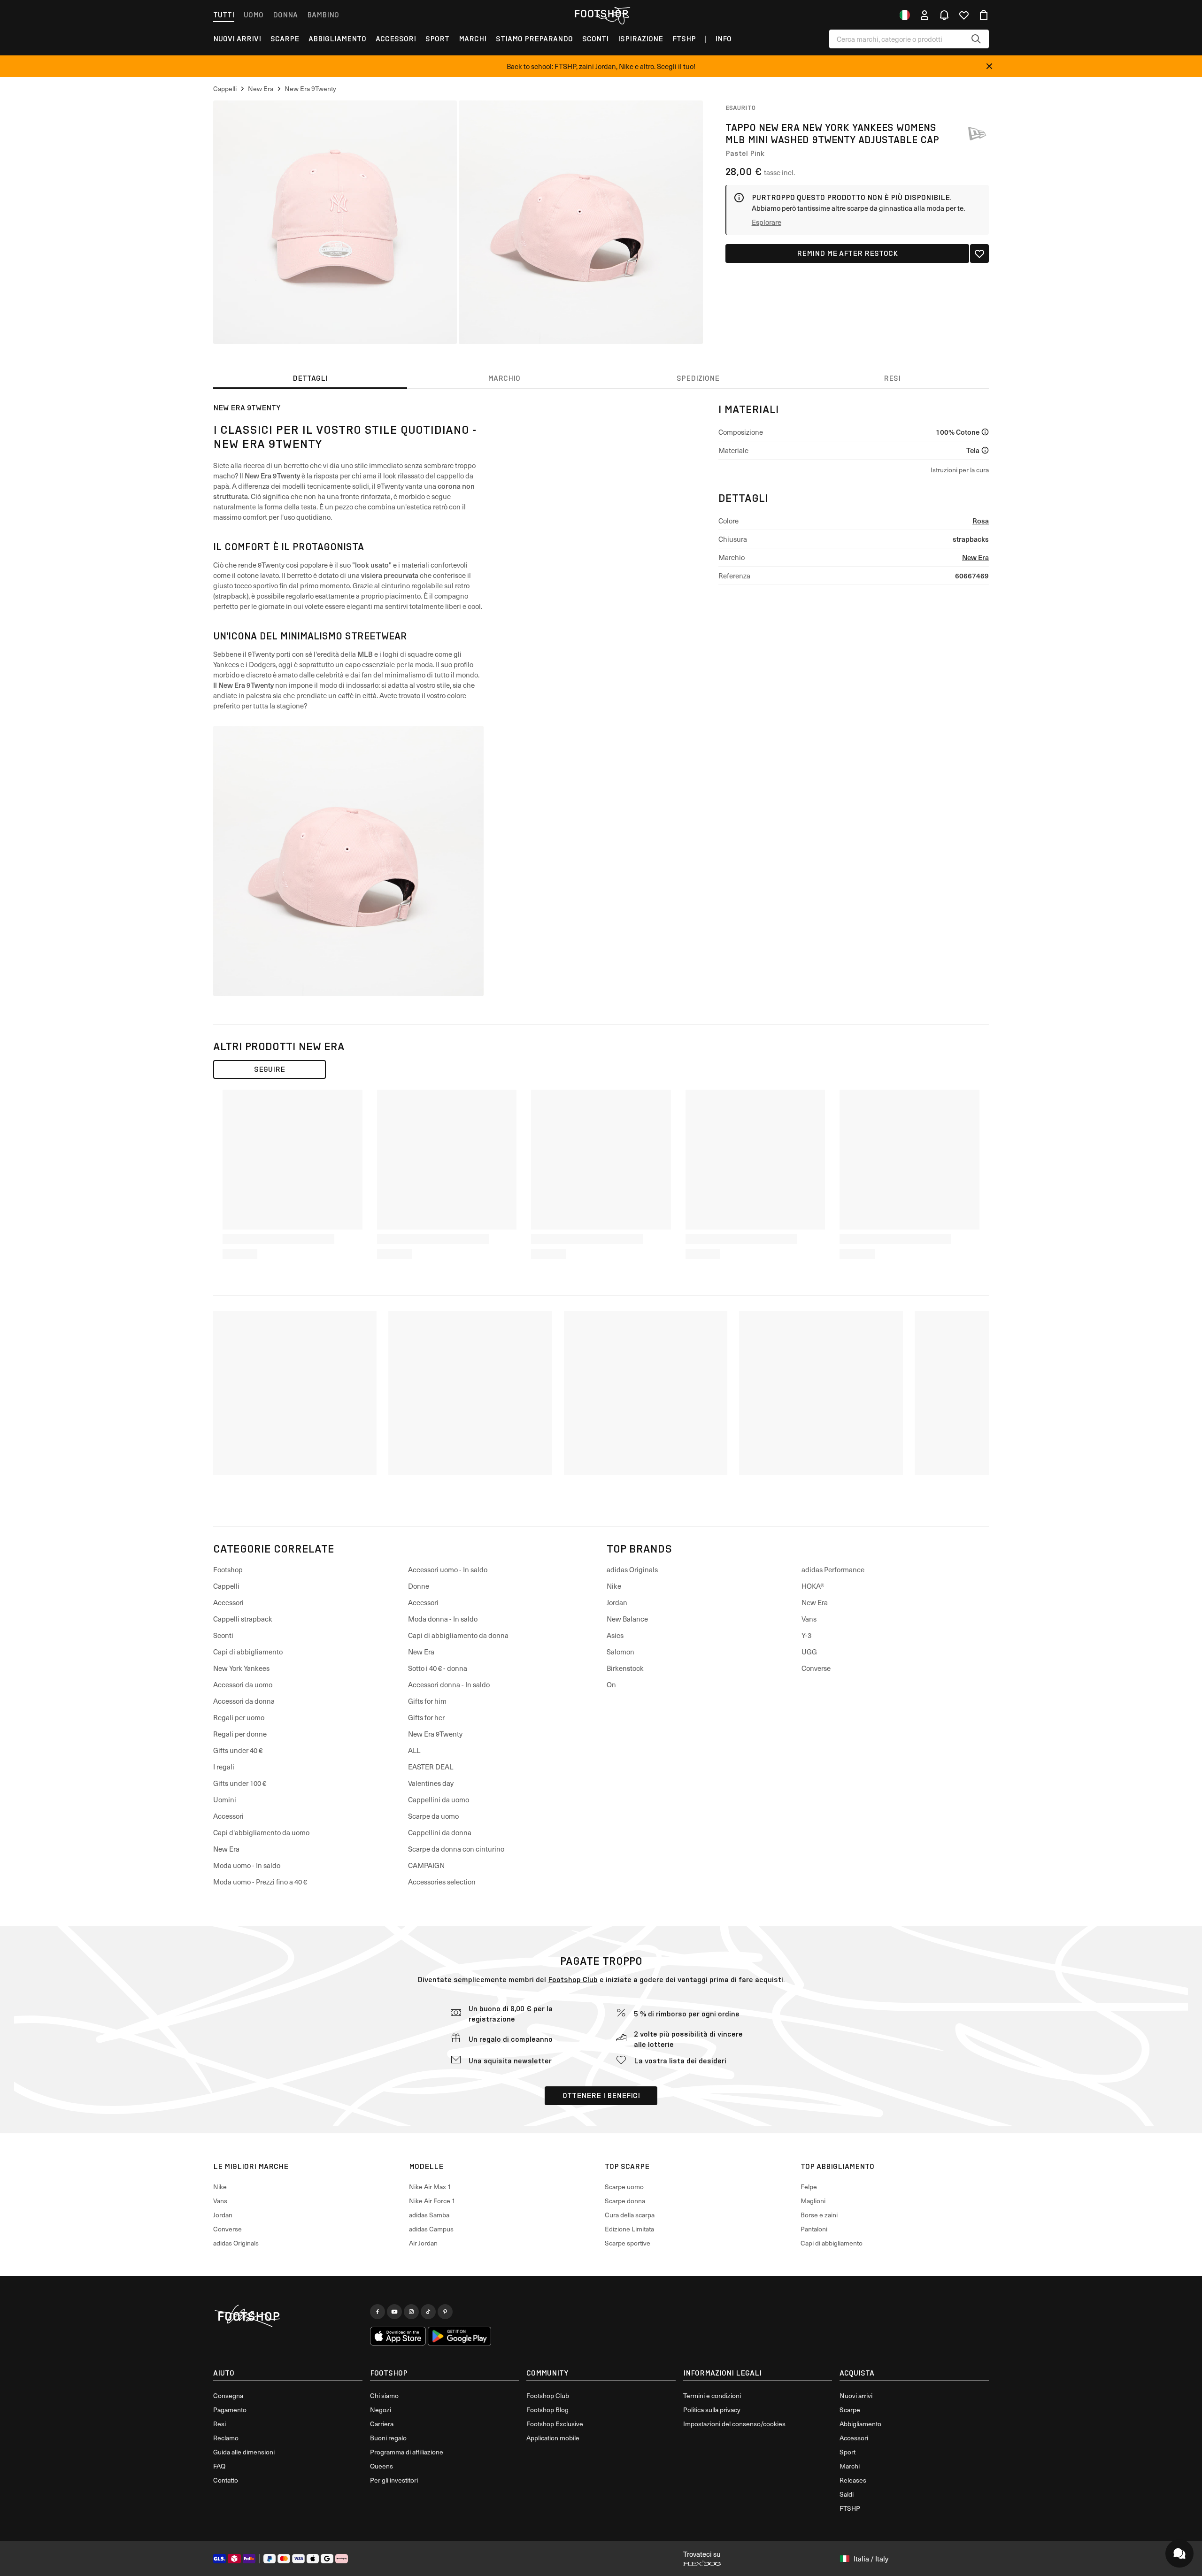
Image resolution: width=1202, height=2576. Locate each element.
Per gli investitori (394, 2480)
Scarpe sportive (628, 2243)
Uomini (225, 1799)
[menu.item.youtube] (394, 2312)
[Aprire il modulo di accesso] (925, 15)
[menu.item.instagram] (411, 2312)
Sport (437, 39)
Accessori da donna (244, 1701)
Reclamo (226, 2438)
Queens (381, 2466)
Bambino (323, 15)
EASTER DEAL (431, 1767)
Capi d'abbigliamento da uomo (261, 1832)
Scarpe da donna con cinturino (456, 1849)
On (611, 1684)
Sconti (595, 39)
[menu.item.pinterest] (445, 2312)
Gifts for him (427, 1701)
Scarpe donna (625, 2201)
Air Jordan (423, 2243)
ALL (414, 1750)
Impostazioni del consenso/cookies (734, 2424)
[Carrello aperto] (984, 15)
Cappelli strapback (243, 1619)
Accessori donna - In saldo (449, 1684)
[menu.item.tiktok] (428, 2312)
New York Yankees (241, 1668)
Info (723, 39)
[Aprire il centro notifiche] (944, 15)
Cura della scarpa (630, 2215)
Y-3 (806, 1635)
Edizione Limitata (629, 2229)
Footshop (228, 1569)
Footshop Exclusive (555, 2424)
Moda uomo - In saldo (247, 1865)
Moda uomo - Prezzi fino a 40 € (260, 1882)
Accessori (396, 39)
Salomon (620, 1652)
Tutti (224, 15)
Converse (816, 1668)
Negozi (381, 2410)
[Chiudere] (989, 66)
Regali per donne (240, 1734)
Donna (285, 15)
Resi (220, 2424)
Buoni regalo (388, 2438)
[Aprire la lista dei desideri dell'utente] (964, 15)
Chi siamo (384, 2395)
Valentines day (431, 1783)
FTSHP (684, 39)
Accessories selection (442, 1882)
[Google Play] (459, 2336)
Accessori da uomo (243, 1684)
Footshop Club (573, 1980)
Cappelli (226, 1586)
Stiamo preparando (534, 39)
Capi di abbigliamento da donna (458, 1635)
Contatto (226, 2480)
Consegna (228, 2395)
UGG (809, 1652)
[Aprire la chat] (1179, 2553)
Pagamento (230, 2410)
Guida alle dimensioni (244, 2452)
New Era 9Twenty (247, 408)
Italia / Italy (871, 2559)
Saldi (847, 2494)
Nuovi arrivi (856, 2395)
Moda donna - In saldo (443, 1619)
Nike (614, 1586)
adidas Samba (429, 2215)
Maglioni (813, 2201)
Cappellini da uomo (439, 1799)
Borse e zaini (819, 2215)
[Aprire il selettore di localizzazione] (905, 15)
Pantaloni (814, 2229)
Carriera (382, 2424)
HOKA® (813, 1586)
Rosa (981, 520)
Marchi (473, 39)
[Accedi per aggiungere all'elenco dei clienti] (979, 254)
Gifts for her (426, 1717)
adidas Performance (833, 1569)
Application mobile (553, 2438)
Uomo (254, 15)
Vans (809, 1619)
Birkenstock (625, 1668)
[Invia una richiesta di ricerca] (976, 39)
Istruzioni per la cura (960, 470)
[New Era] (977, 133)
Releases (853, 2480)
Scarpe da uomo (433, 1816)
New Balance (627, 1619)
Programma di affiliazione (407, 2452)
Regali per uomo (239, 1717)
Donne (419, 1586)
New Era (975, 557)
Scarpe (285, 39)
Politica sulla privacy (712, 2410)
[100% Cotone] (985, 432)
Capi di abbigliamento (248, 1652)
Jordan (617, 1602)
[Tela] (985, 450)
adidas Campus (431, 2229)
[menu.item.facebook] (378, 2312)
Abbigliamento (337, 39)
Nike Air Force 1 (432, 2201)
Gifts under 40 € (238, 1750)
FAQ (219, 2466)
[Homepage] (288, 2316)
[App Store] (398, 2336)
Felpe (809, 2187)
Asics (615, 1635)
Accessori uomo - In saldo (448, 1569)
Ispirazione (640, 39)
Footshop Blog (547, 2410)
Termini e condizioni (712, 2395)
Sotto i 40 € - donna (438, 1668)
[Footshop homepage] (601, 14)
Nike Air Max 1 (430, 2187)
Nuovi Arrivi (237, 39)
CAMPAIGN (426, 1865)
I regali (224, 1767)
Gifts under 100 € (240, 1783)
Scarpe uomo (624, 2187)
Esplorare (767, 222)
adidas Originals (632, 1569)
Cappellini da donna (440, 1832)
